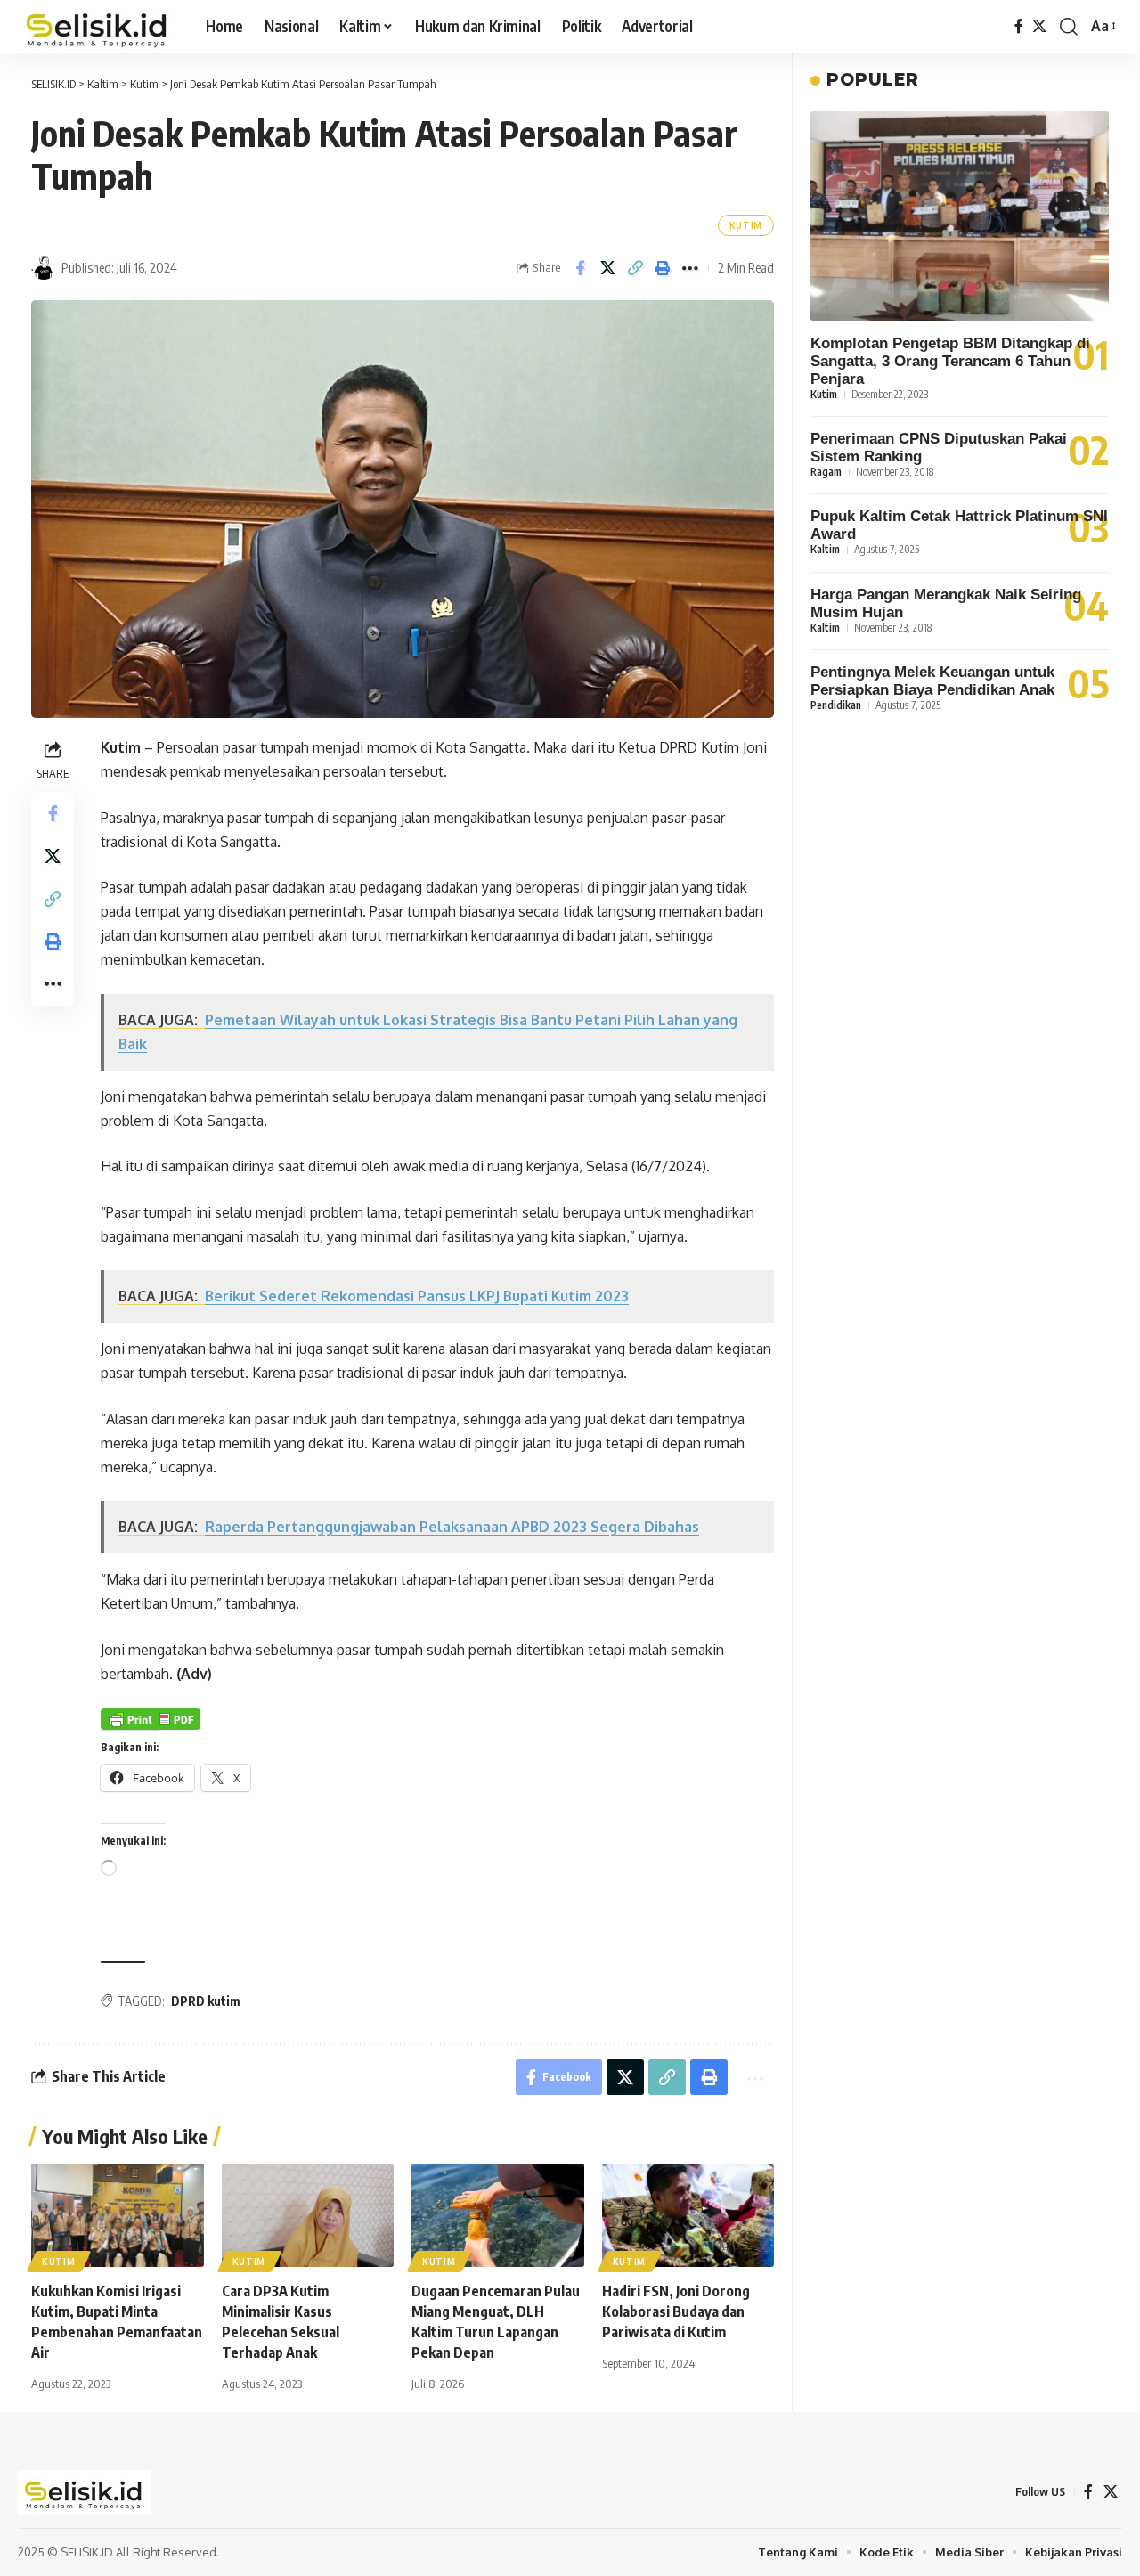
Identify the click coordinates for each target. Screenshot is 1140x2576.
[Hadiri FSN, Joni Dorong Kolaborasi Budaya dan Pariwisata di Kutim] (688, 2215)
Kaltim (825, 549)
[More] (690, 268)
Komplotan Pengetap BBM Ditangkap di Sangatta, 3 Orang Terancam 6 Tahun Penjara (950, 361)
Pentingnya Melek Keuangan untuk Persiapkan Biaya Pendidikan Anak (932, 681)
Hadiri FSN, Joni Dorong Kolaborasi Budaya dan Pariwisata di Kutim (676, 2311)
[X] (1039, 26)
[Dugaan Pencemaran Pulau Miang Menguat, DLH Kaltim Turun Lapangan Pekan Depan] (498, 2215)
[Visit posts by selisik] (44, 268)
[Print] (663, 268)
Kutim (746, 225)
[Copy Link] (635, 268)
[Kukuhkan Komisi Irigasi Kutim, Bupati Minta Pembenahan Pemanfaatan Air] (118, 2215)
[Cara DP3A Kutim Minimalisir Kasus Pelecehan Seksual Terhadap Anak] (308, 2215)
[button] (1069, 27)
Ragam (826, 472)
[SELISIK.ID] (98, 27)
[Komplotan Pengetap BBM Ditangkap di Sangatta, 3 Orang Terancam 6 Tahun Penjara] (960, 216)
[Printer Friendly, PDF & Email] (151, 1719)
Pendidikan (836, 705)
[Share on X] (607, 268)
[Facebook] (1019, 26)
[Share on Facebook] (580, 268)
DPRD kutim (206, 2001)
